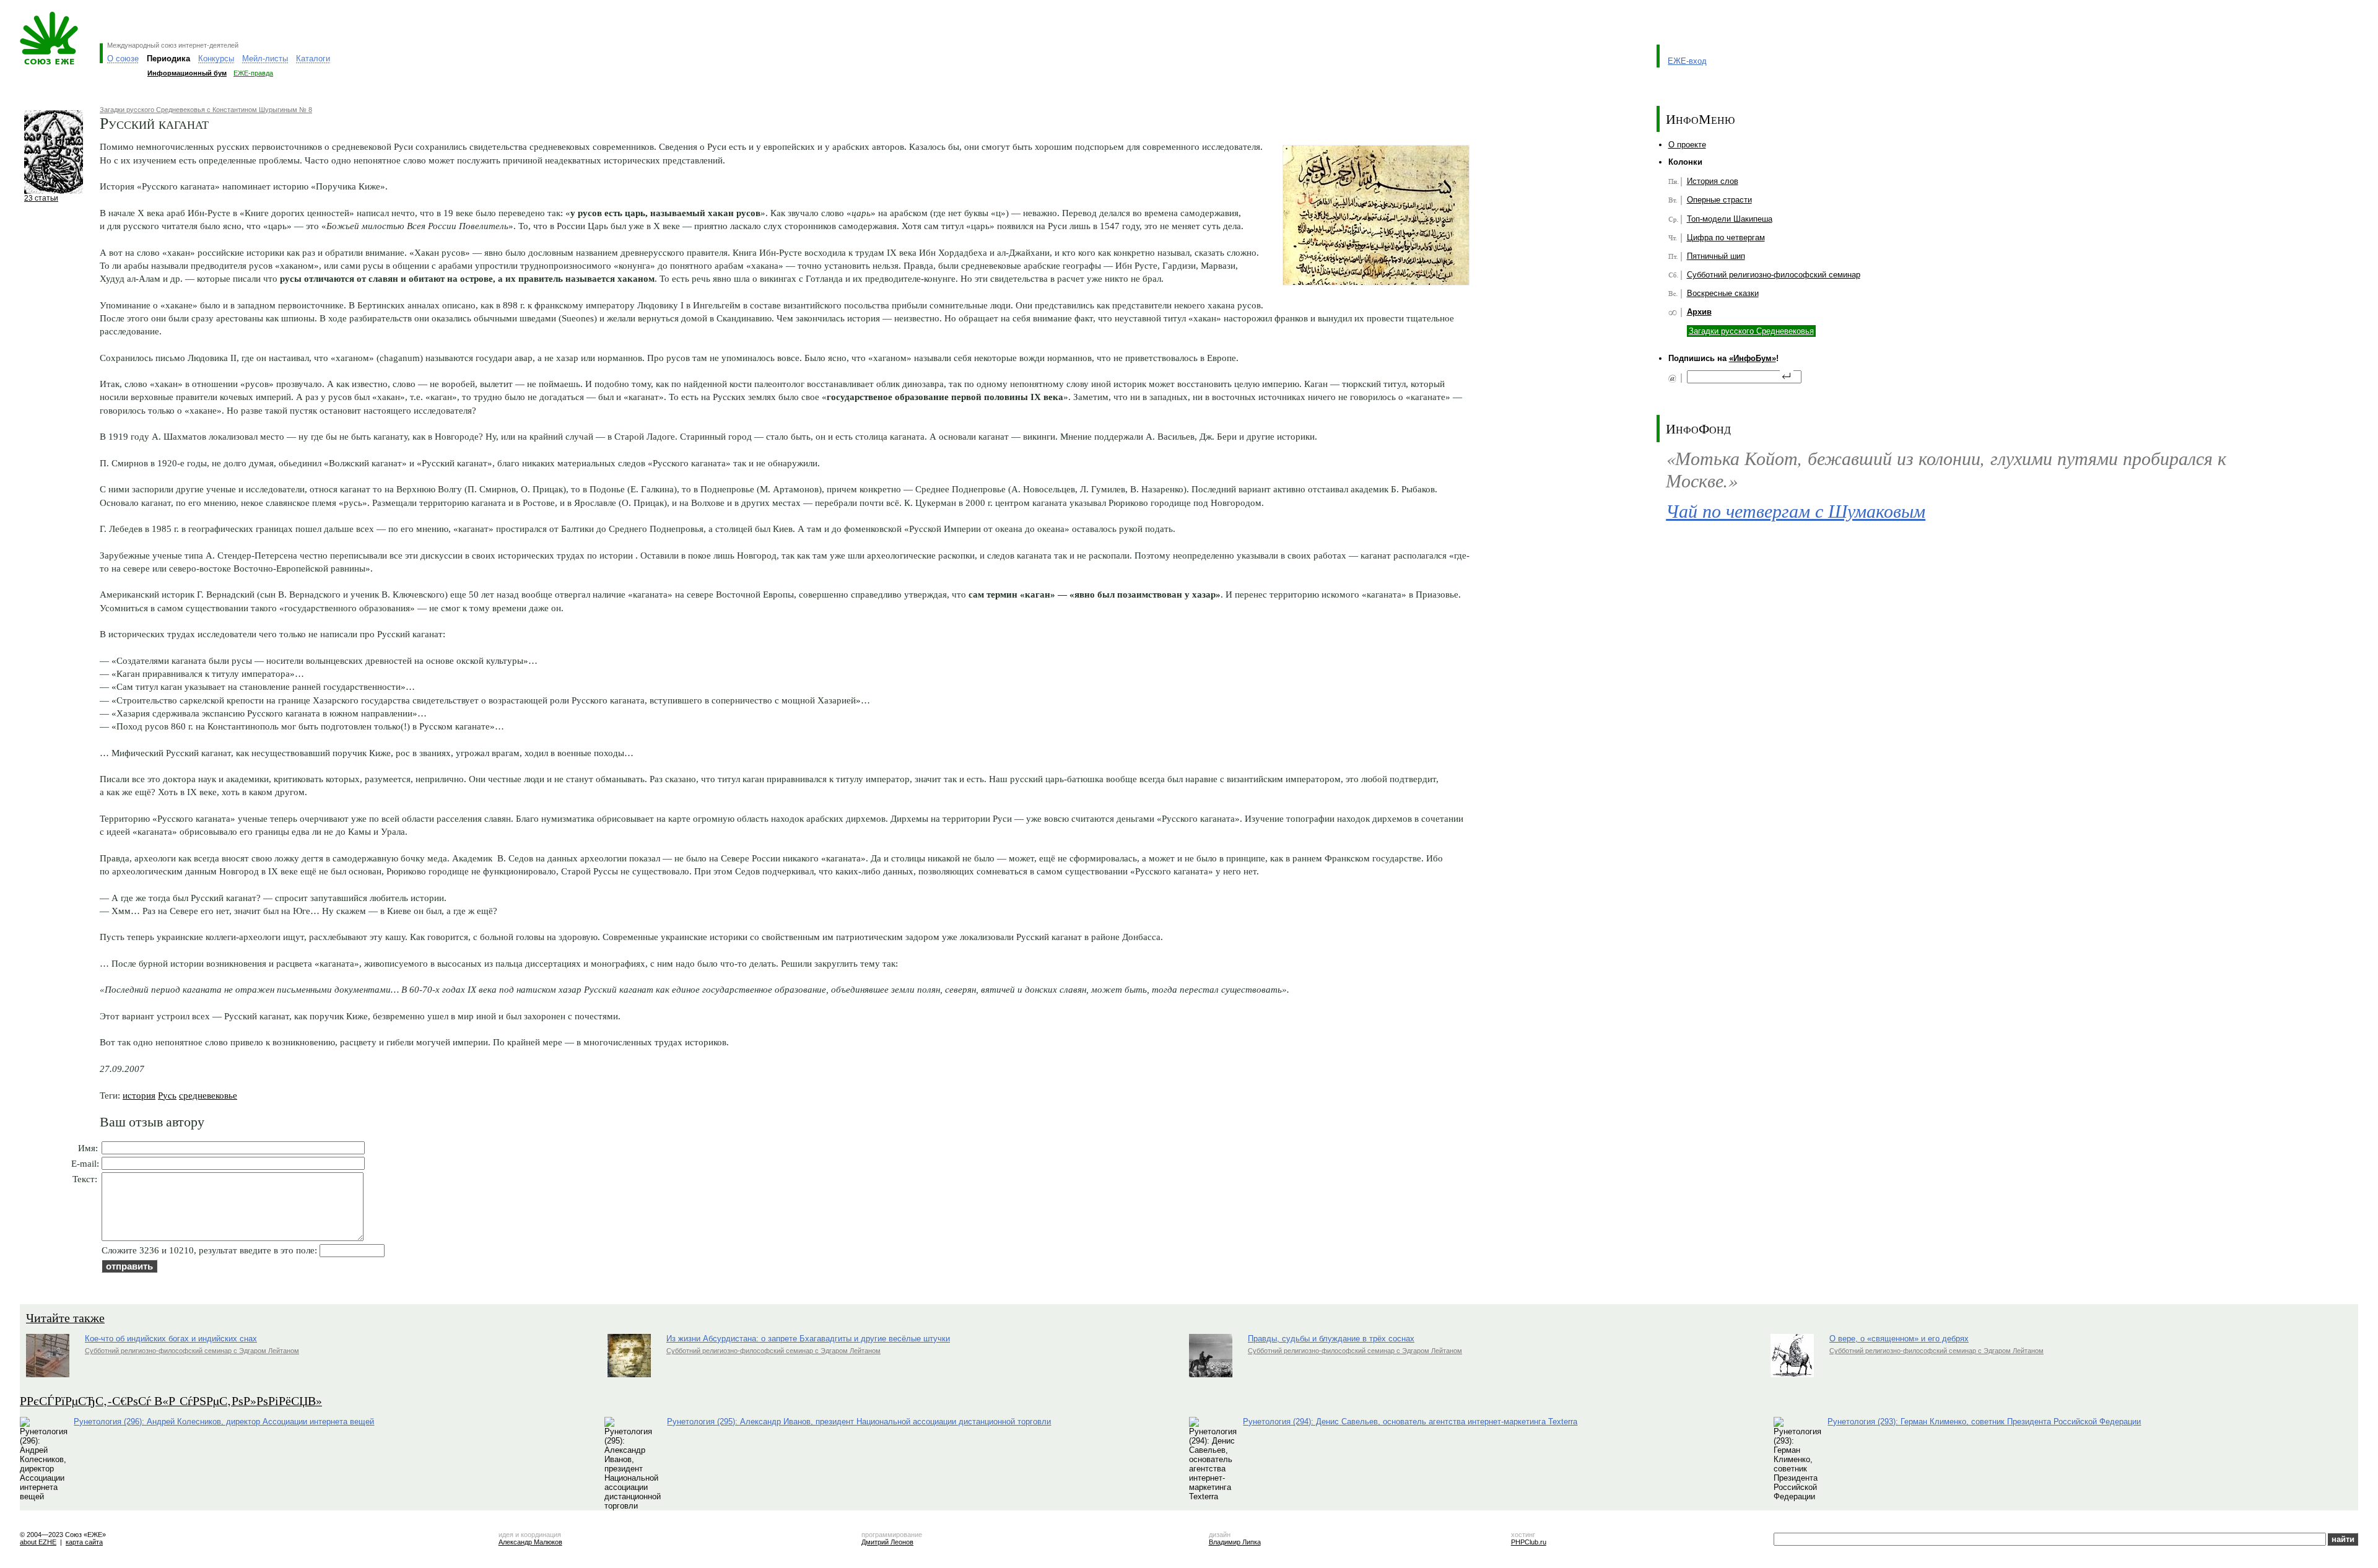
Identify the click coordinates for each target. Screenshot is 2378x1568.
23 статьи (41, 198)
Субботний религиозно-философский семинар (1774, 275)
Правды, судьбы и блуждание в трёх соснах (1331, 1339)
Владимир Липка (1235, 1542)
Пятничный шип (1716, 256)
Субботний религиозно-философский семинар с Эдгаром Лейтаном (192, 1351)
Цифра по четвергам (1726, 237)
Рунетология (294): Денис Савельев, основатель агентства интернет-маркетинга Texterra (1410, 1422)
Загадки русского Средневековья (1751, 331)
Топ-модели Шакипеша (1730, 219)
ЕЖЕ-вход (1687, 61)
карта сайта (84, 1542)
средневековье (208, 1095)
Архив (1699, 312)
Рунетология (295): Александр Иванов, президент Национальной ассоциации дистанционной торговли (859, 1422)
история (139, 1095)
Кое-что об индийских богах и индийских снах (171, 1339)
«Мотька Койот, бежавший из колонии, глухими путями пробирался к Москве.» (1946, 469)
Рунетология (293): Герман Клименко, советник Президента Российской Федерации (1984, 1422)
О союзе (123, 59)
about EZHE (38, 1542)
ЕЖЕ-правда (253, 73)
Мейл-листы (265, 59)
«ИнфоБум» (1753, 358)
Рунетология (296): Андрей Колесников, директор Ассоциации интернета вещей (224, 1422)
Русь (167, 1095)
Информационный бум (187, 73)
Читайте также (65, 1318)
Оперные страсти (1719, 200)
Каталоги (313, 59)
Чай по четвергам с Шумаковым (1796, 510)
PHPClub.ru (1529, 1542)
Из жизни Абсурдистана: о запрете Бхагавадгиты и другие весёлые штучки (808, 1339)
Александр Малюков (530, 1542)
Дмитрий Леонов (887, 1542)
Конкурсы (216, 59)
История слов (1713, 181)
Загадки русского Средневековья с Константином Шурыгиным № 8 (206, 110)
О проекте (1687, 145)
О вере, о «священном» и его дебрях (1899, 1339)
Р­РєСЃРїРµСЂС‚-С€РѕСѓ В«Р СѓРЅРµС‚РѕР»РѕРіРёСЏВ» (171, 1400)
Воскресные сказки (1723, 293)
